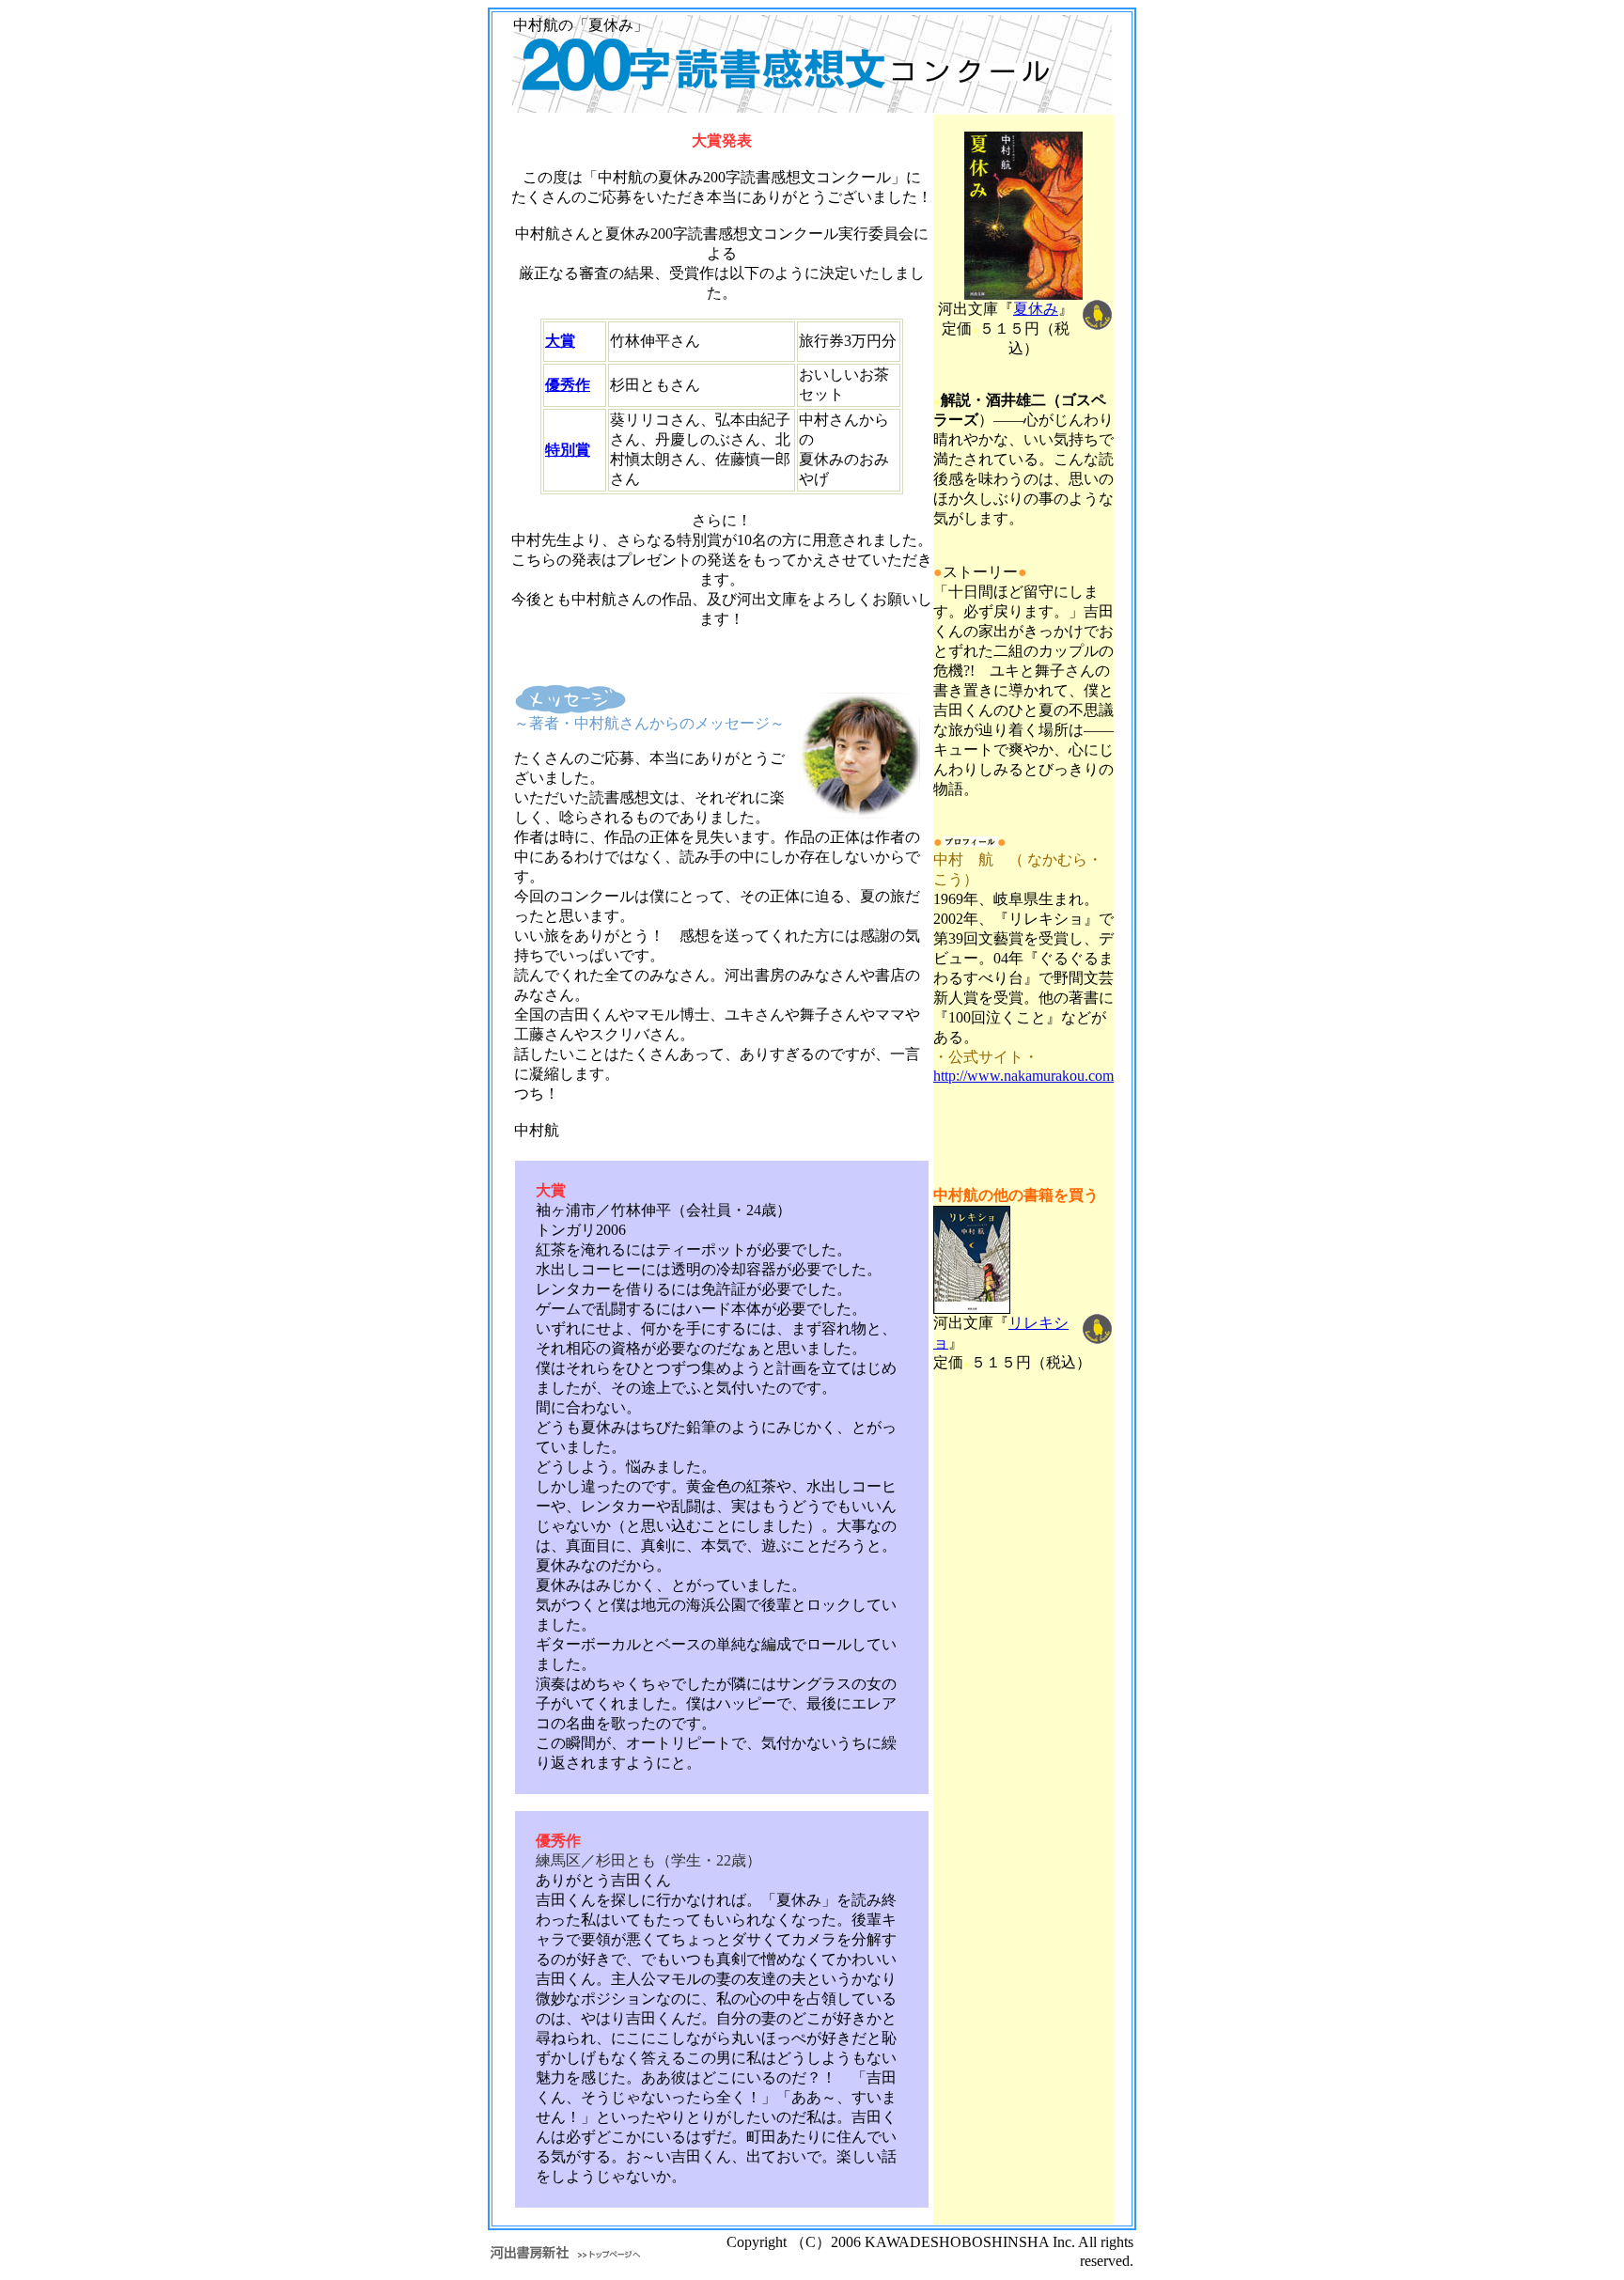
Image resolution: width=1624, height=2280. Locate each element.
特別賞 (568, 450)
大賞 (560, 341)
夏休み (1036, 309)
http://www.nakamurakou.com (1023, 1076)
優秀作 (568, 385)
